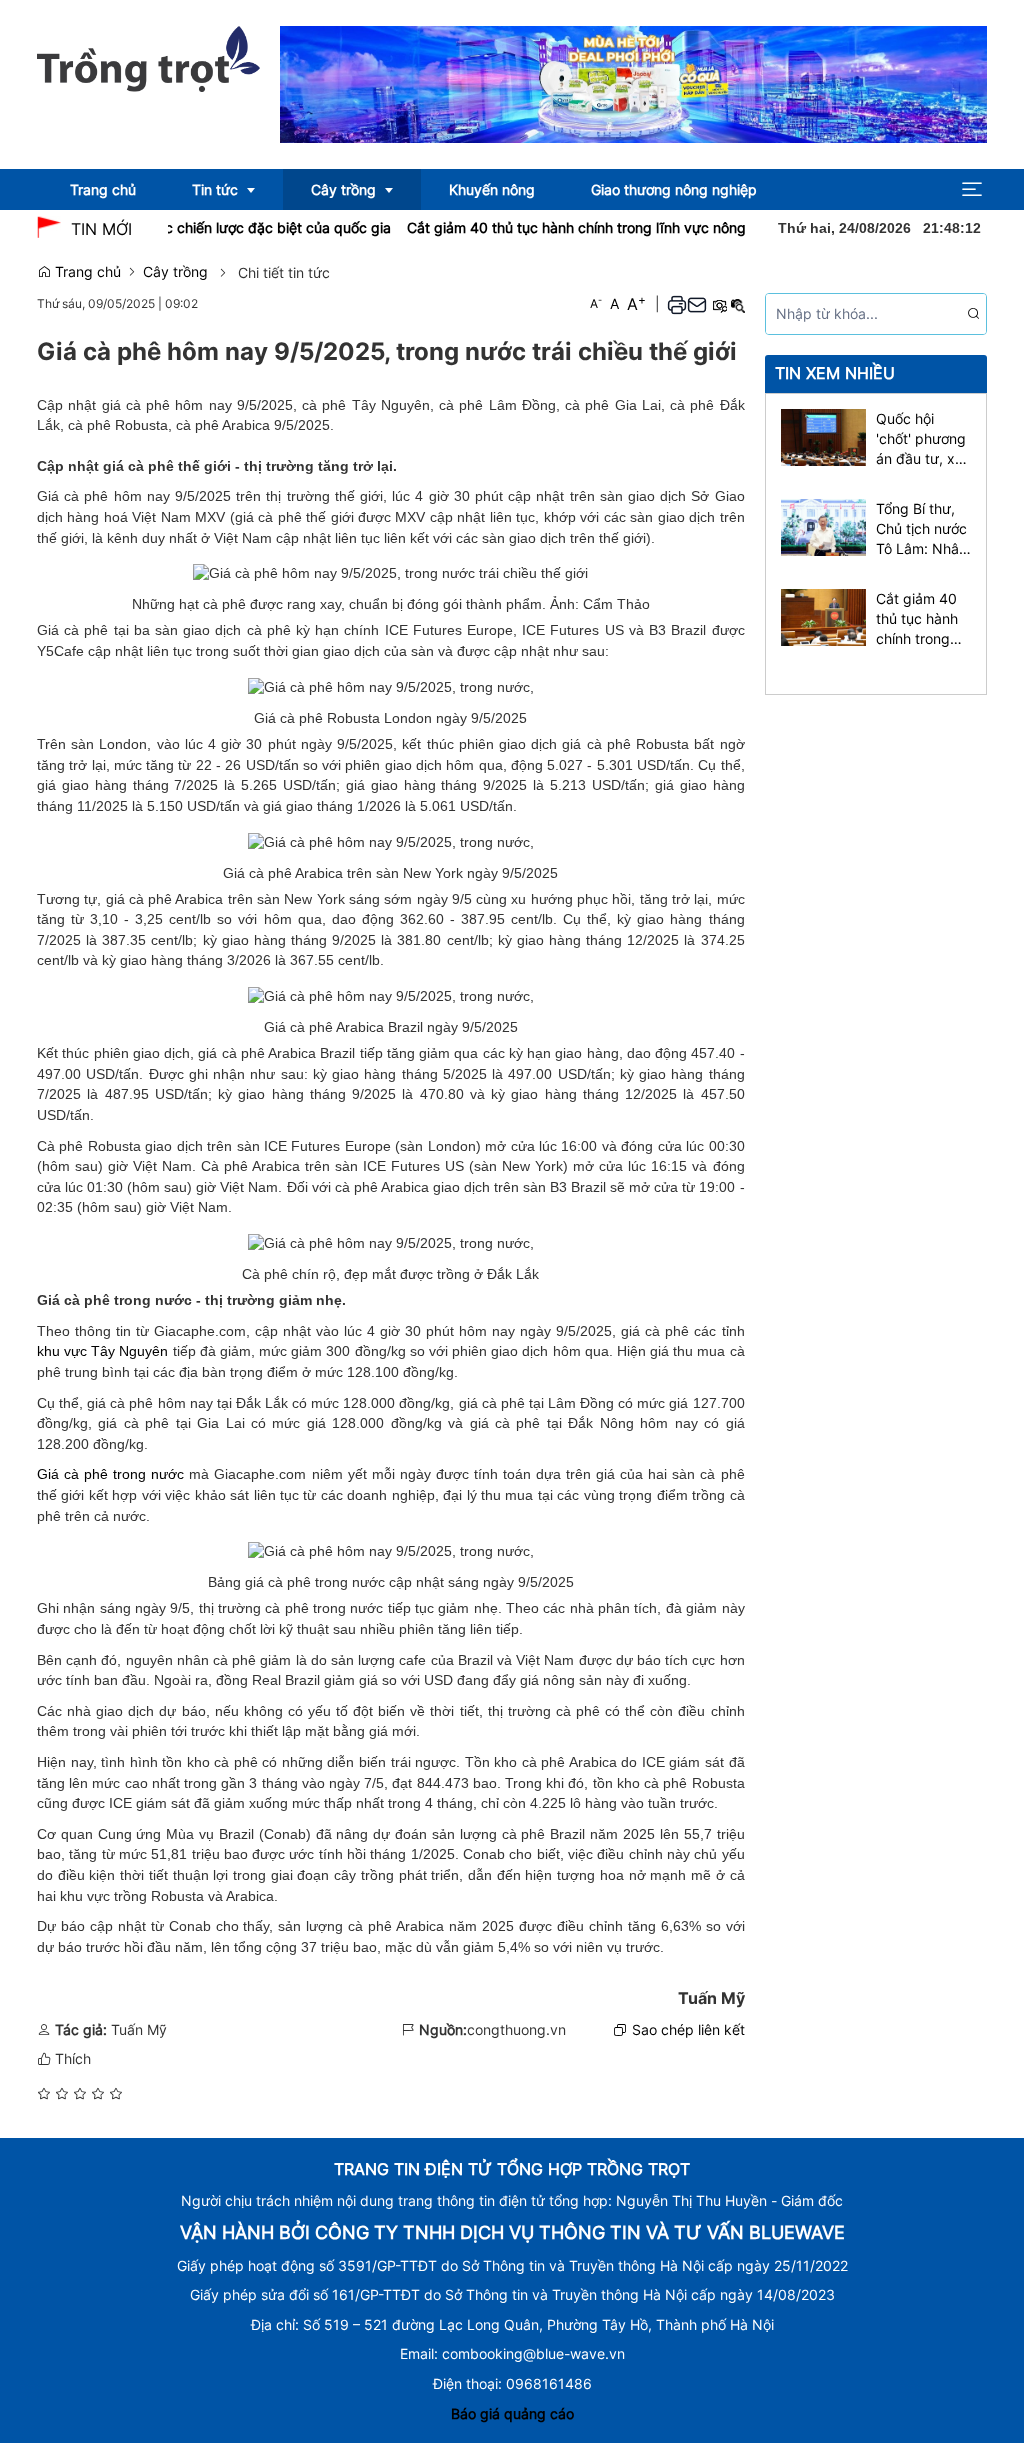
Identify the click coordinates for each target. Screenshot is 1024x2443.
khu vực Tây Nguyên (102, 1351)
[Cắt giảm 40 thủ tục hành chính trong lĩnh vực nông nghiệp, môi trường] (823, 615)
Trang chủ (86, 271)
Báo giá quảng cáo (512, 2413)
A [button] (596, 303)
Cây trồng (175, 271)
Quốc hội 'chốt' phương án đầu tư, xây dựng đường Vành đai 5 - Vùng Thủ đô (923, 439)
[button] (972, 189)
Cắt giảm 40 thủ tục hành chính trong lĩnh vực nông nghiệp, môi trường (605, 227)
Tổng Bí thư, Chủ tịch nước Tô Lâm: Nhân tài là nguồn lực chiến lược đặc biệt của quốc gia (921, 529)
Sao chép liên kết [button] (688, 2029)
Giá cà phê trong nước (110, 1474)
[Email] (697, 304)
